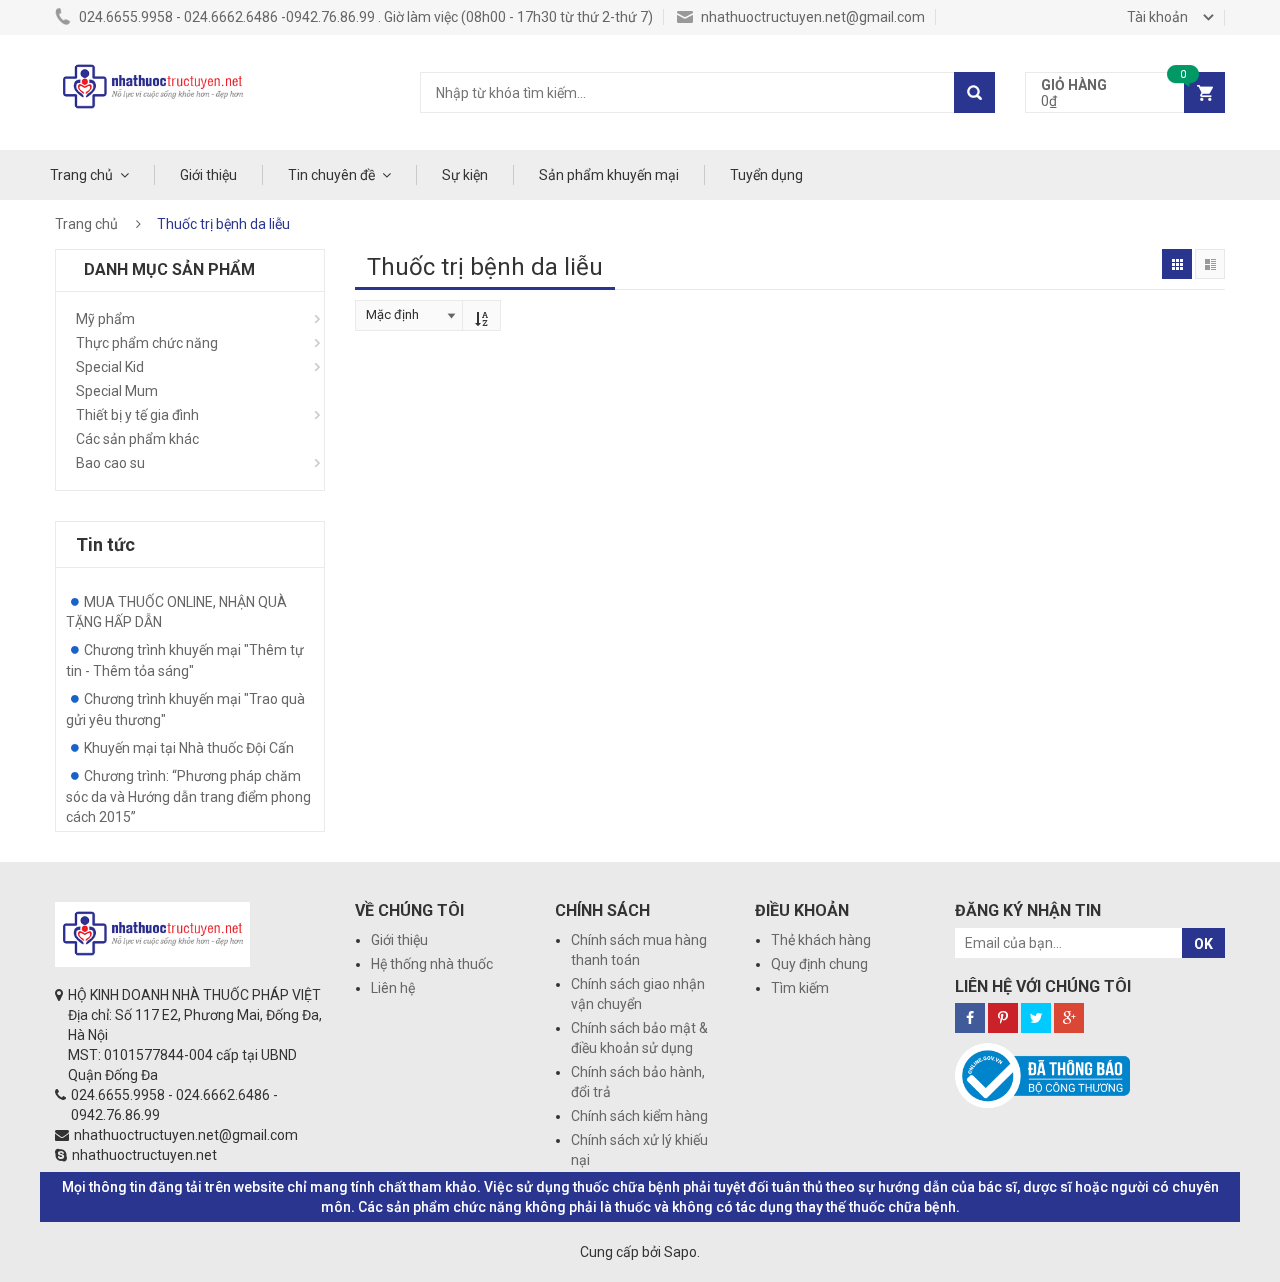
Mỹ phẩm (105, 319)
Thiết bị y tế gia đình (137, 415)
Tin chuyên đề (331, 175)
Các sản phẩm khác (137, 439)
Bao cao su (110, 463)
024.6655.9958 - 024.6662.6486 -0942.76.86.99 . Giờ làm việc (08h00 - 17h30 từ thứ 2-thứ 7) (364, 17)
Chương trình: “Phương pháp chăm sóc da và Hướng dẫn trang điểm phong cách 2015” (188, 796)
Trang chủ (81, 175)
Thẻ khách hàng (821, 940)
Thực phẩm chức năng (147, 343)
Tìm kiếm (800, 988)
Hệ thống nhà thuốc (432, 964)
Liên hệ (393, 988)
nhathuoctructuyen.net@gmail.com (811, 17)
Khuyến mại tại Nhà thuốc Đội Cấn (189, 748)
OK (1203, 944)
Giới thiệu (208, 175)
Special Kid (110, 367)
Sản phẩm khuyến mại (609, 175)
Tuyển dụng (766, 175)
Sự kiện (465, 175)
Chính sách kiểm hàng (639, 1116)
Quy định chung (819, 964)
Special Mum (117, 391)
